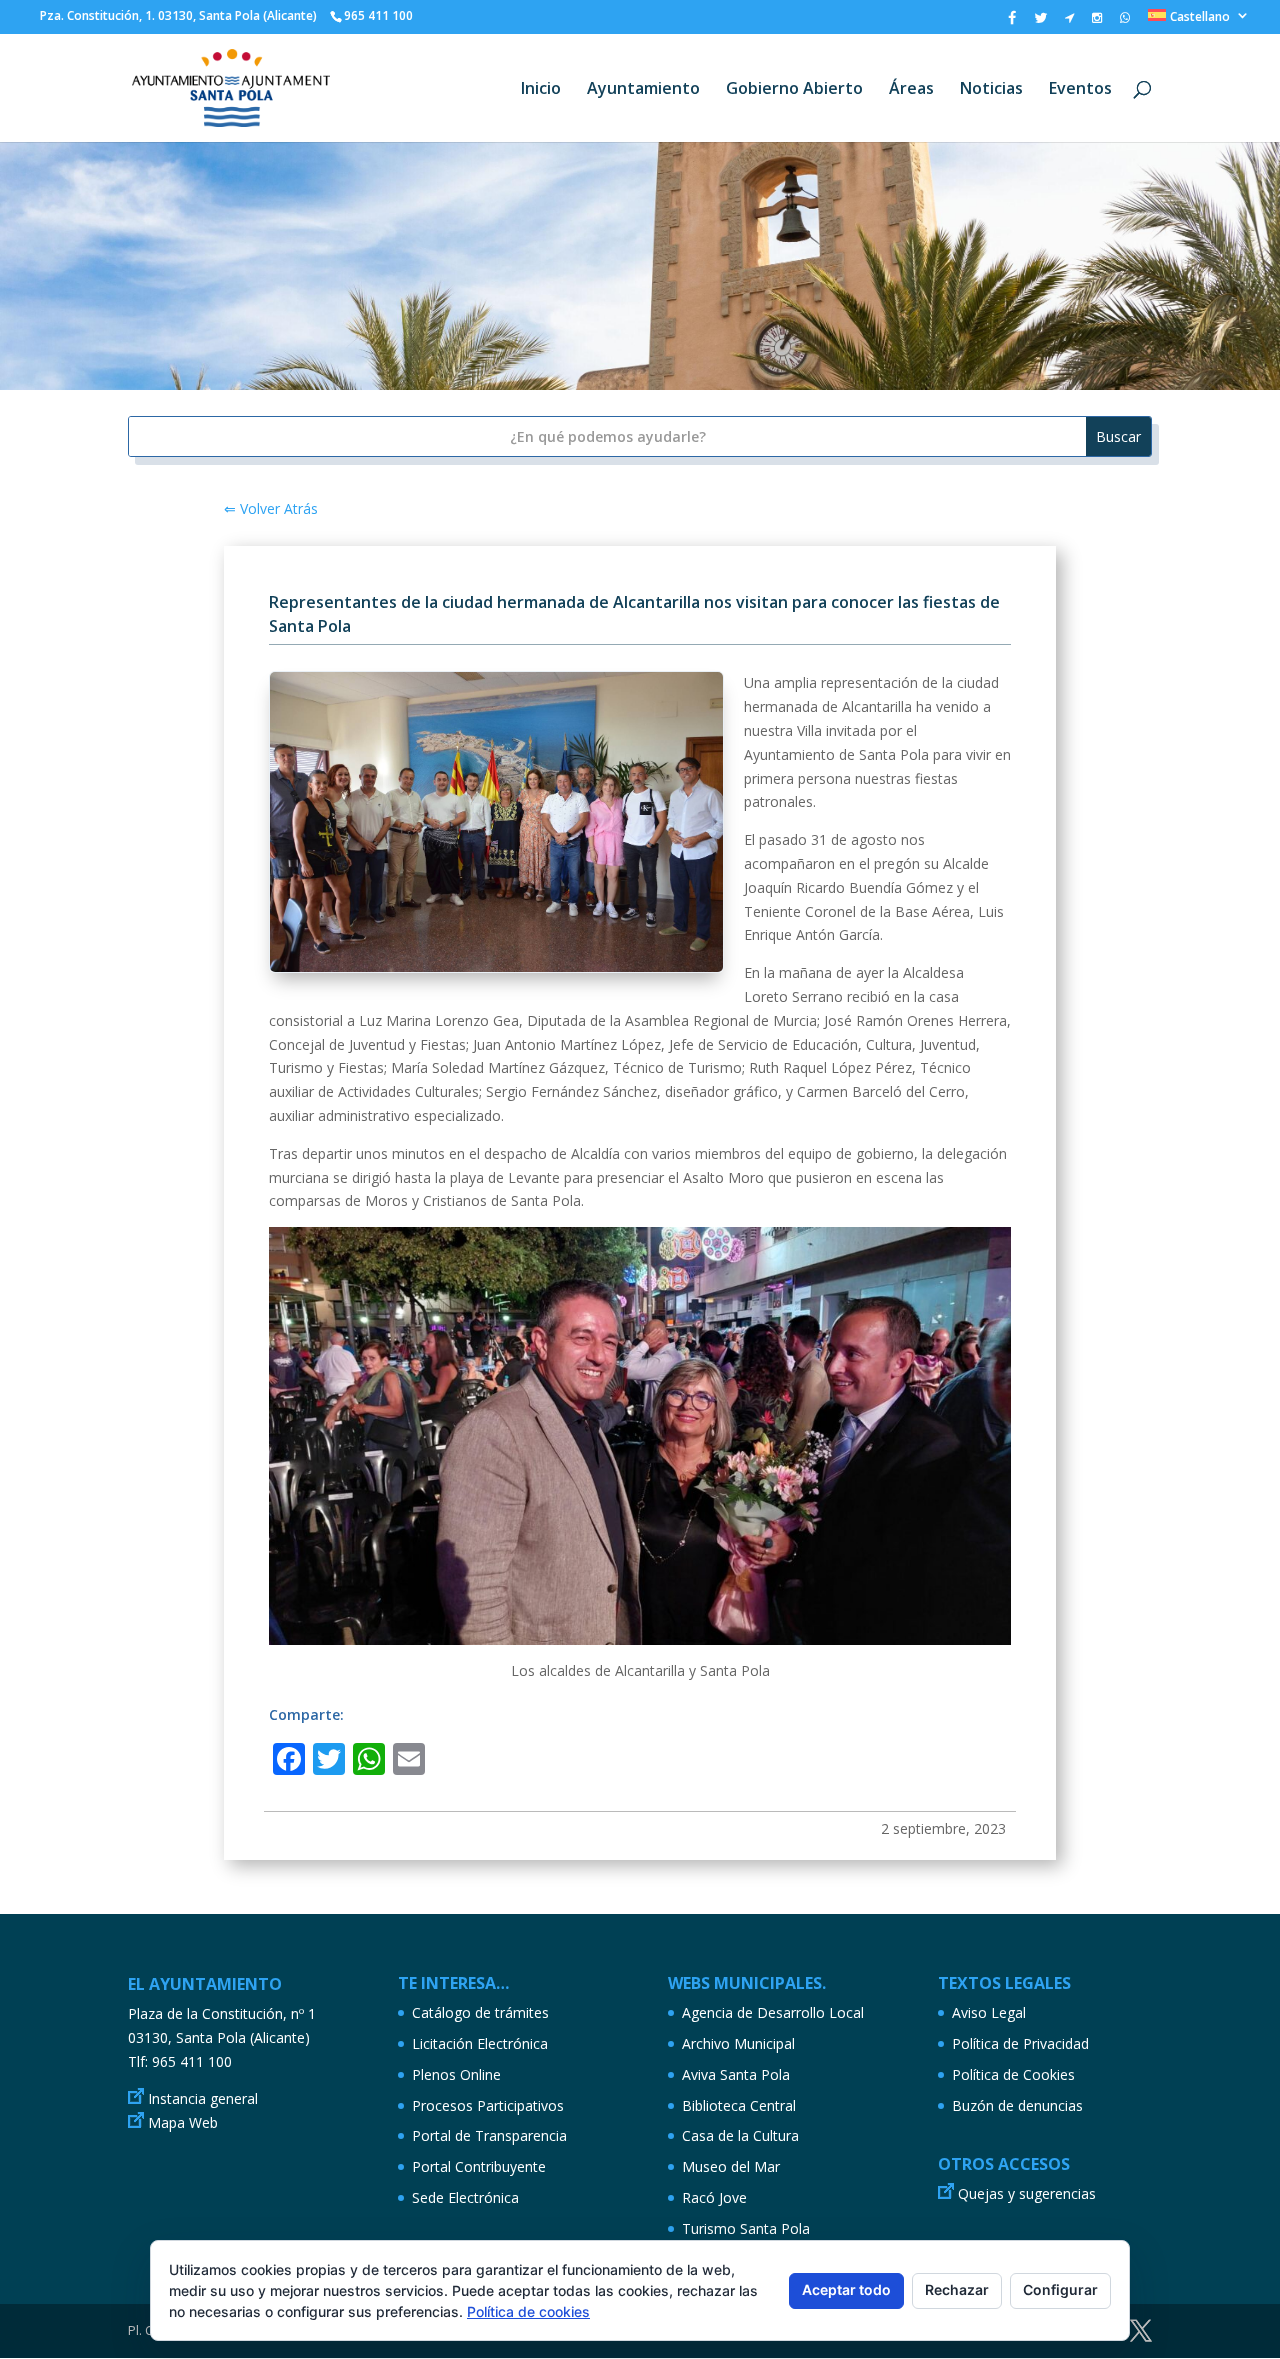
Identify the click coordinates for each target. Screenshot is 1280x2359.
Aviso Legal (989, 2012)
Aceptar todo (846, 2289)
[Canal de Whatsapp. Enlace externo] (1125, 22)
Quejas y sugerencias (1027, 2193)
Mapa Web (183, 2122)
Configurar (1060, 2289)
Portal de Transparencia (489, 2135)
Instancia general (203, 2098)
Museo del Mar (731, 2166)
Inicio (541, 90)
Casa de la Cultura (740, 2135)
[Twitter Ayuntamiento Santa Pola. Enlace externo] (1040, 22)
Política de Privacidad (1020, 2043)
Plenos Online (456, 2074)
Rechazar (957, 2289)
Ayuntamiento (643, 90)
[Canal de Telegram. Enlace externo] (1069, 22)
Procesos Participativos (488, 2105)
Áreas (911, 90)
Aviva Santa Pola (736, 2074)
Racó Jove (714, 2197)
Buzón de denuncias (1017, 2105)
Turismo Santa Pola (746, 2228)
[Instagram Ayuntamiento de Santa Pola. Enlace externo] (1097, 22)
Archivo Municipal (738, 2043)
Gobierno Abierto (794, 90)
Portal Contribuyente (479, 2166)
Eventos (1080, 90)
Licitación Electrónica (480, 2043)
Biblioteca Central (739, 2105)
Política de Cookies (1013, 2074)
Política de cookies (528, 2311)
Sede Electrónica (465, 2197)
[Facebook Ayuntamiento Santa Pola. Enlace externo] (1012, 22)
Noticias (991, 90)
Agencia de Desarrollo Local (773, 2012)
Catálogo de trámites (480, 2012)
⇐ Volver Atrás (271, 508)
